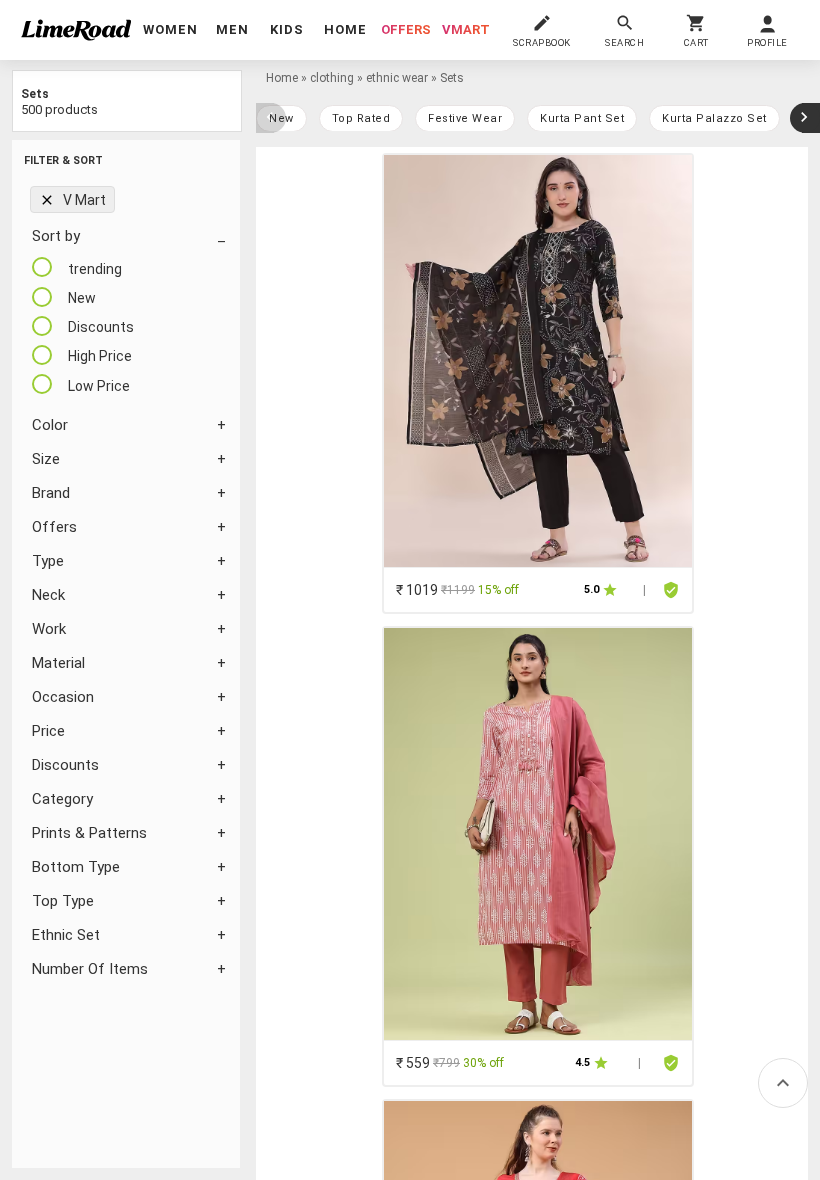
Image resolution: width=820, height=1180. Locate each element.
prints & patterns (89, 833)
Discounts (65, 765)
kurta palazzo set (714, 118)
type (48, 561)
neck (48, 595)
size (46, 459)
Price (48, 731)
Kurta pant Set (582, 118)
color (50, 425)
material (58, 663)
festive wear (465, 118)
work (49, 629)
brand (51, 493)
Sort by (56, 236)
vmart (466, 29)
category (62, 799)
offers (406, 29)
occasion (63, 697)
